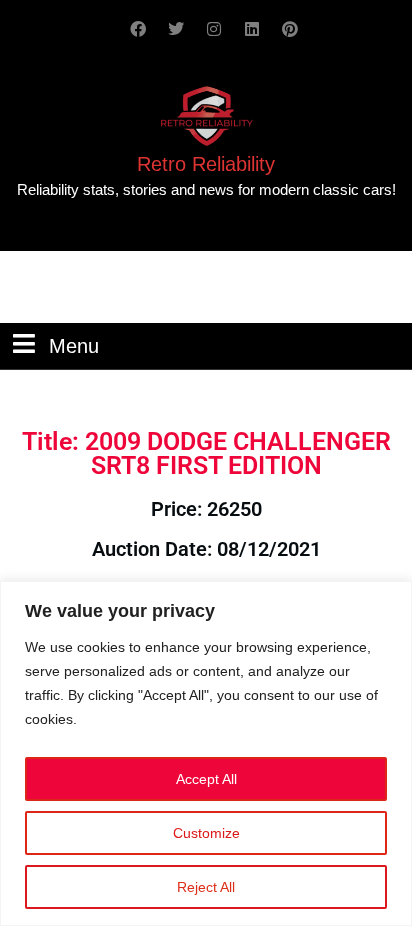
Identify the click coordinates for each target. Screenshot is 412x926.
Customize (206, 833)
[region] (206, 753)
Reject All (206, 887)
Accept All (206, 779)
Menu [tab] (74, 344)
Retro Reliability (206, 164)
